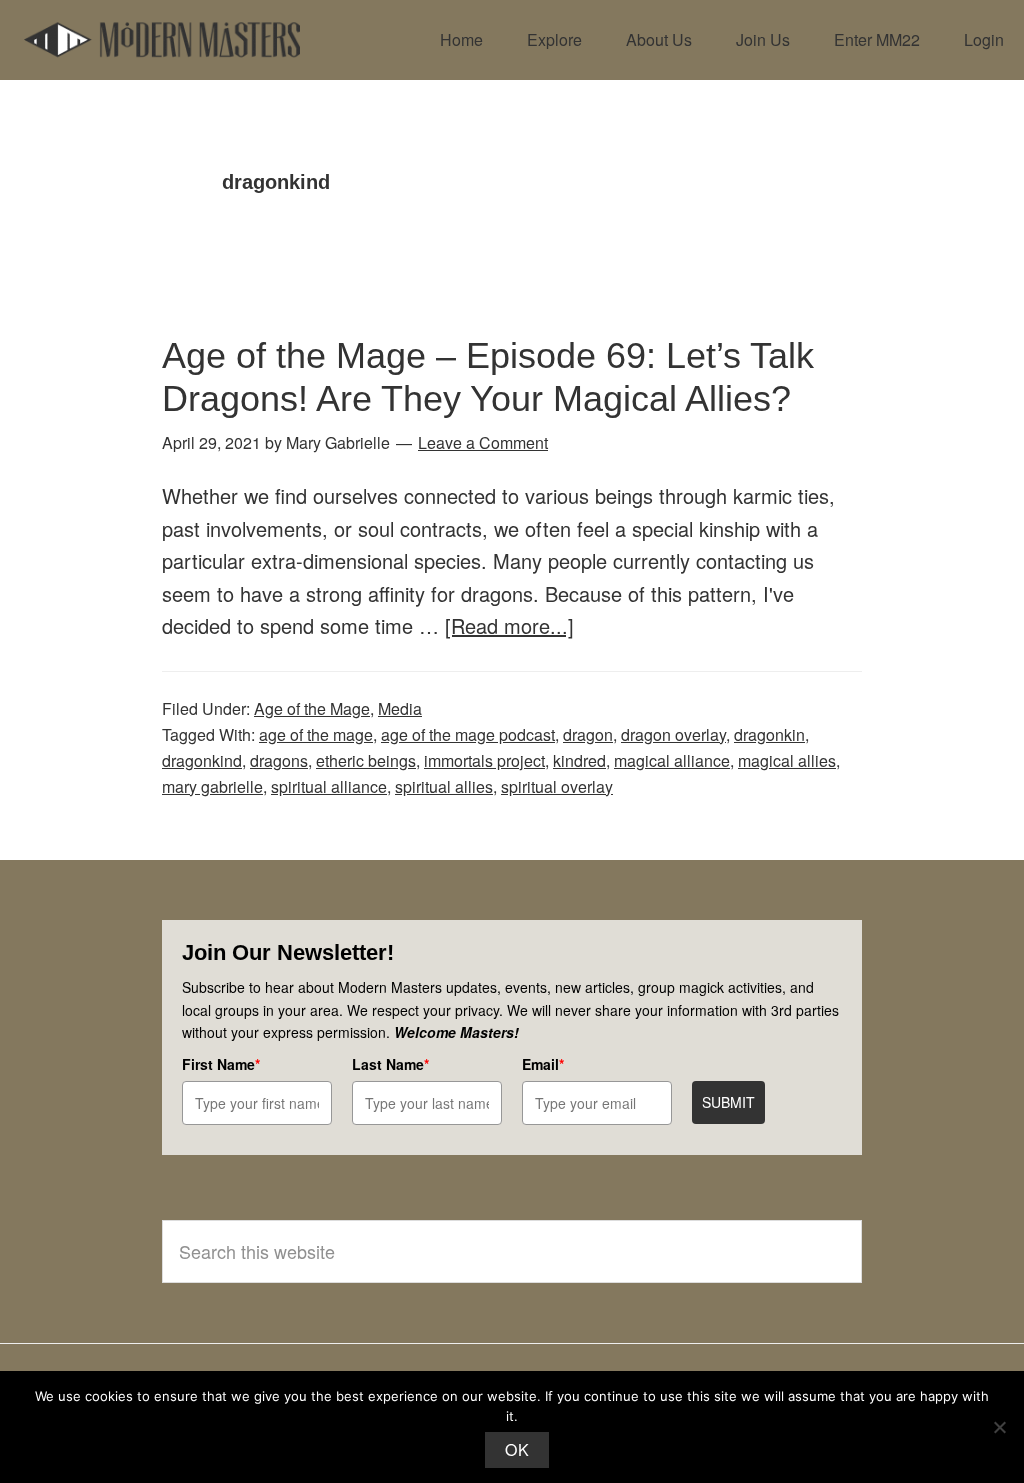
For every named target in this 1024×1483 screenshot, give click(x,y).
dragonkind (202, 760)
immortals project (484, 760)
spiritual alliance (329, 786)
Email (543, 1064)
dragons (279, 760)
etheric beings (366, 760)
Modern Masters (162, 40)
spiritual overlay (557, 786)
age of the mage (316, 734)
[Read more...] (509, 625)
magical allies (787, 760)
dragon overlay (673, 734)
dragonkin (769, 734)
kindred (579, 760)
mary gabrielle (212, 786)
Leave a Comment (483, 442)
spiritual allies (444, 786)
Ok (517, 1449)
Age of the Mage (312, 708)
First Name (221, 1064)
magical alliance (672, 760)
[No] (999, 1427)
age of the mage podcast (468, 734)
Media (400, 708)
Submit (728, 1102)
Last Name (390, 1064)
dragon (588, 734)
